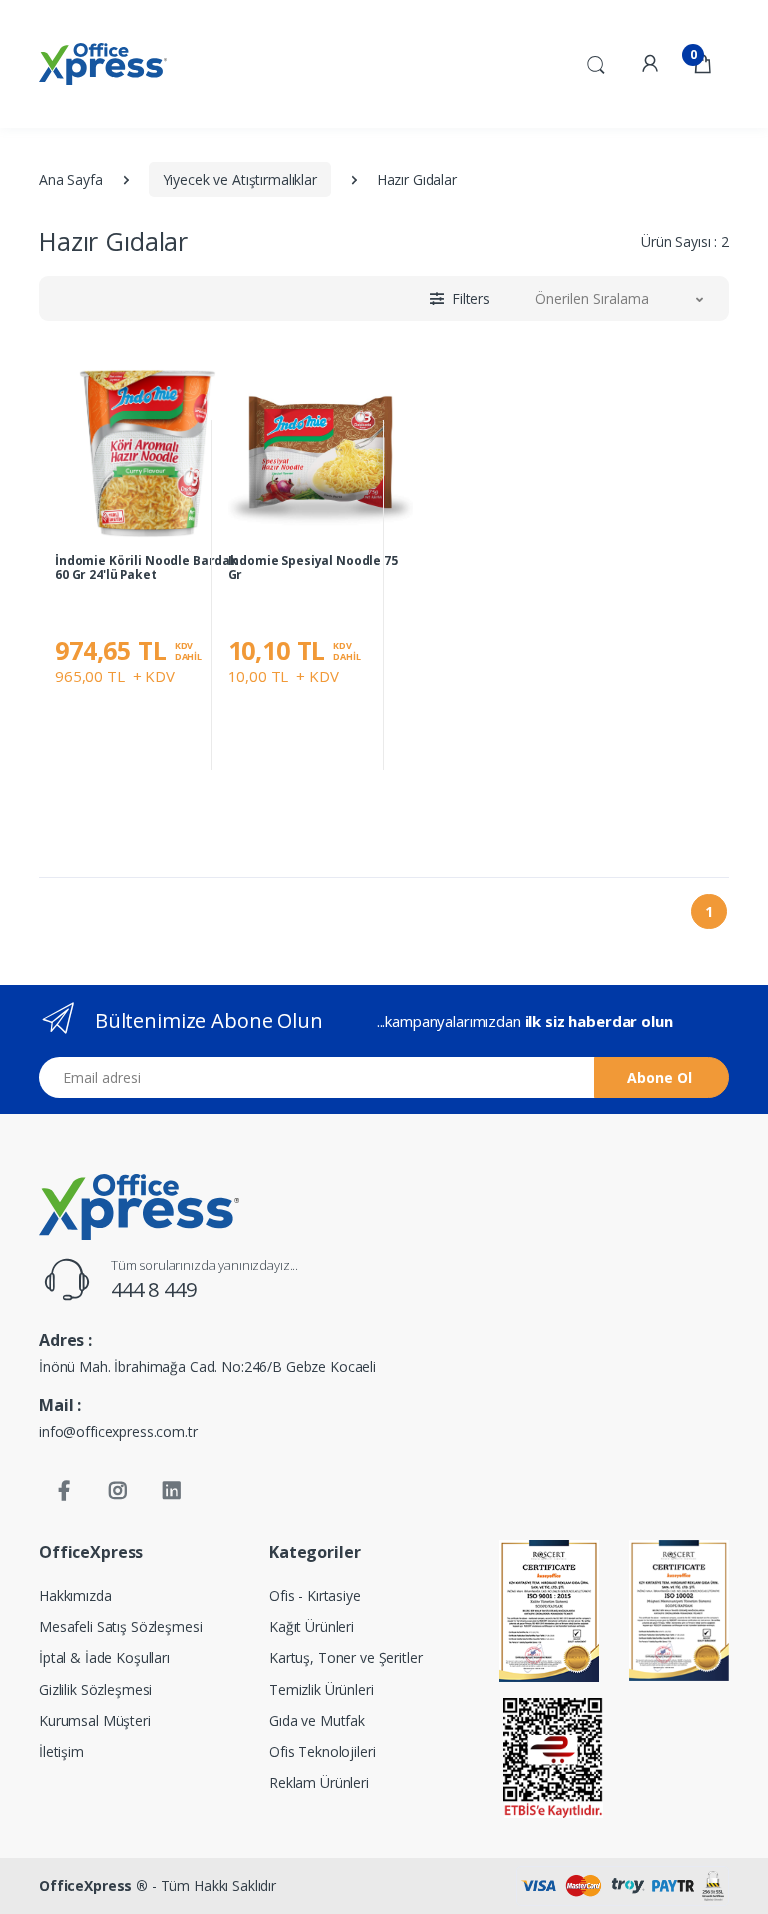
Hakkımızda (75, 1595)
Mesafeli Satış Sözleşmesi (120, 1626)
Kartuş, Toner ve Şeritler (345, 1657)
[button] (596, 62)
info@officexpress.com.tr (118, 1431)
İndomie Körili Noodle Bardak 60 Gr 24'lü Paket (146, 568)
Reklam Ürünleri (319, 1782)
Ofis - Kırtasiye (315, 1595)
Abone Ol (659, 1077)
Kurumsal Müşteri (95, 1720)
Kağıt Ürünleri (311, 1626)
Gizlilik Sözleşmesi (95, 1689)
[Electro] (103, 64)
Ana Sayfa (71, 179)
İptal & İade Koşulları (104, 1657)
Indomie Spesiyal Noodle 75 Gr (313, 568)
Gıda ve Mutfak (317, 1720)
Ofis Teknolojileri (322, 1751)
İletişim (61, 1751)
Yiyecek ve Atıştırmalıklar (240, 179)
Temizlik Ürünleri (321, 1689)
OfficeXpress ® (93, 1885)
